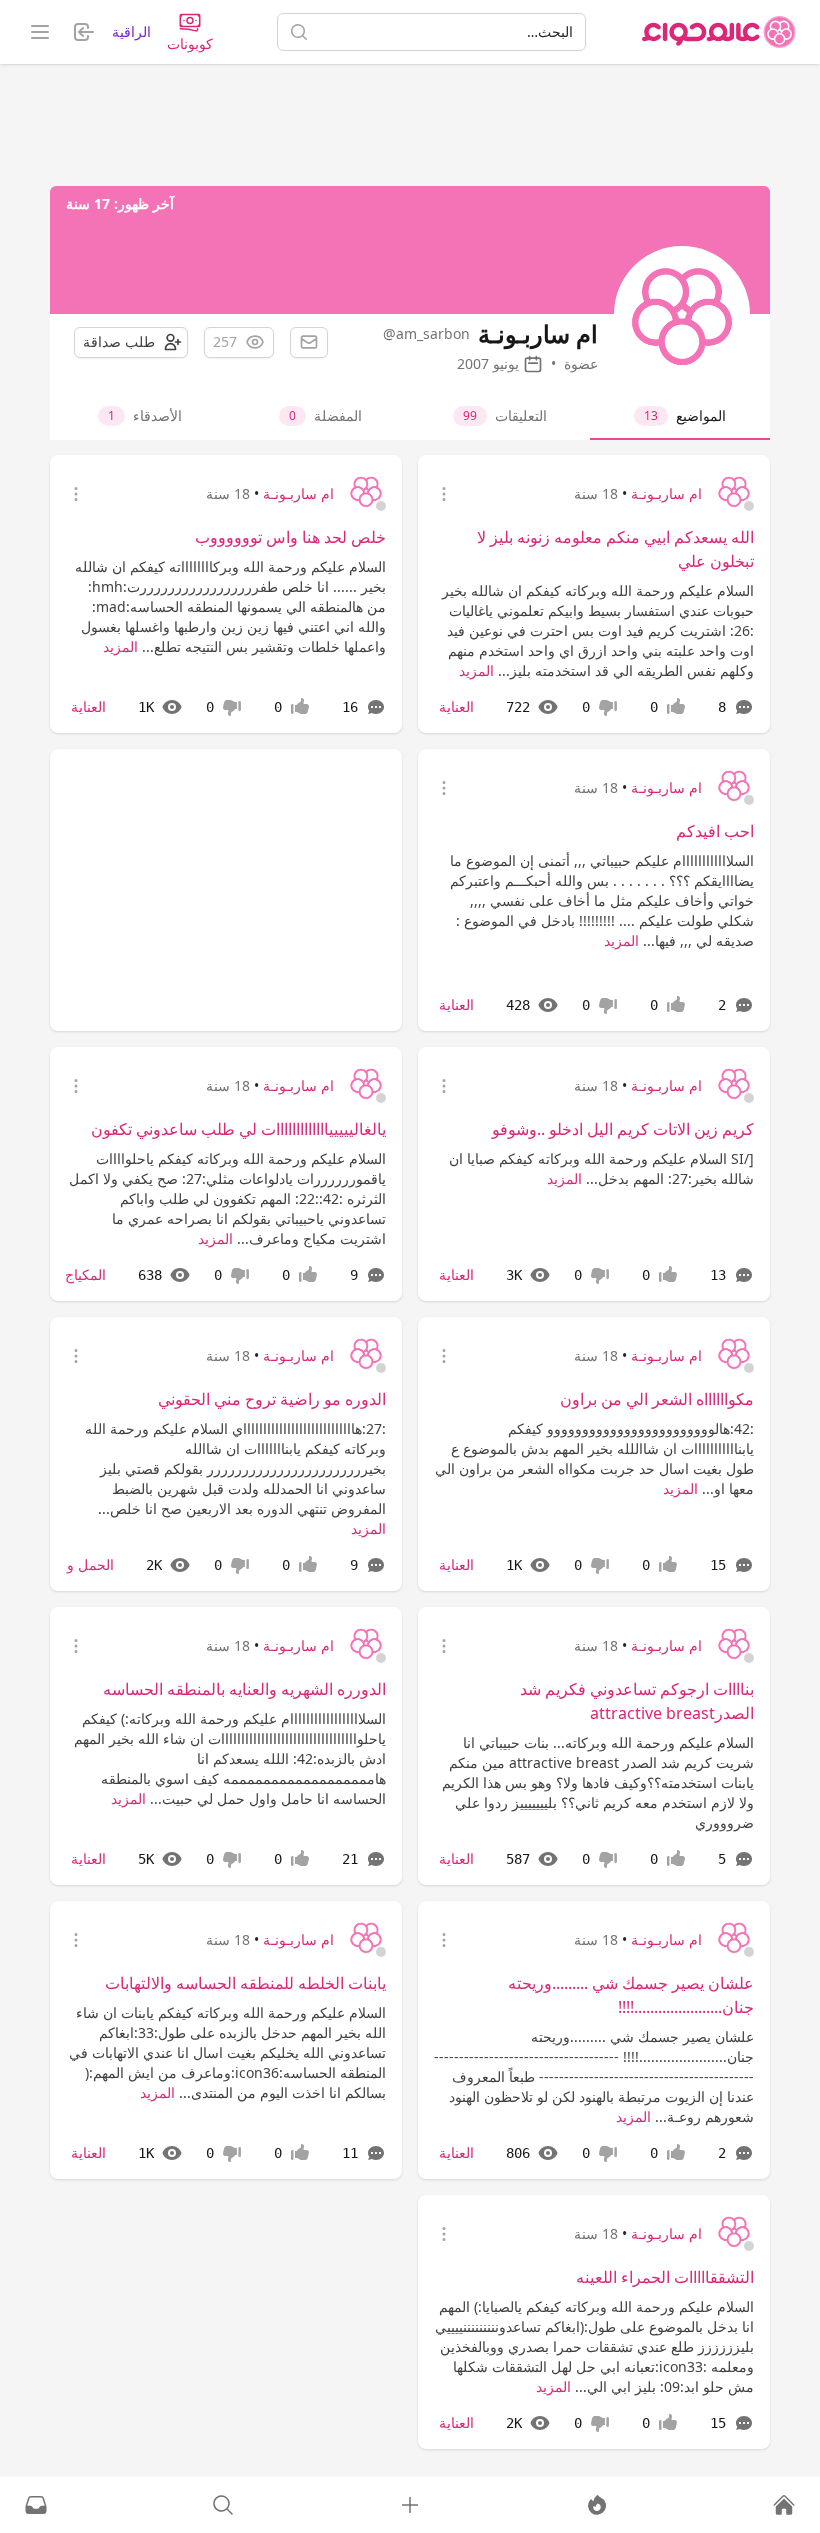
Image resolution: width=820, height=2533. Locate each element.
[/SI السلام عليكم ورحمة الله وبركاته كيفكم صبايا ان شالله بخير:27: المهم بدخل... (601, 1168)
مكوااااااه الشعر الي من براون (657, 1399)
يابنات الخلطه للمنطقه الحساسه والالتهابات (245, 1983)
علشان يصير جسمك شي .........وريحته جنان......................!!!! (631, 1995)
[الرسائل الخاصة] (36, 2505)
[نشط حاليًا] (597, 2505)
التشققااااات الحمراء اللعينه (665, 2277)
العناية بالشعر (435, 1564)
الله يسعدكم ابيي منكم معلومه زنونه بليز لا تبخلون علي (615, 549)
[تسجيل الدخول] (410, 2505)
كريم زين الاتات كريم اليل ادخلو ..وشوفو (623, 1129)
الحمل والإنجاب (69, 1564)
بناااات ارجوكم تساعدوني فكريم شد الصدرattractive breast (637, 1701)
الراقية (131, 31)
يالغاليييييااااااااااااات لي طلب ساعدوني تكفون (238, 1129)
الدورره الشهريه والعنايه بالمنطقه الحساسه (244, 1689)
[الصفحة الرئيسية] (719, 32)
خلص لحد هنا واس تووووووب (290, 537)
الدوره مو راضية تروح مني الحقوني (272, 1399)
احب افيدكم (715, 831)
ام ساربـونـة (666, 493)
